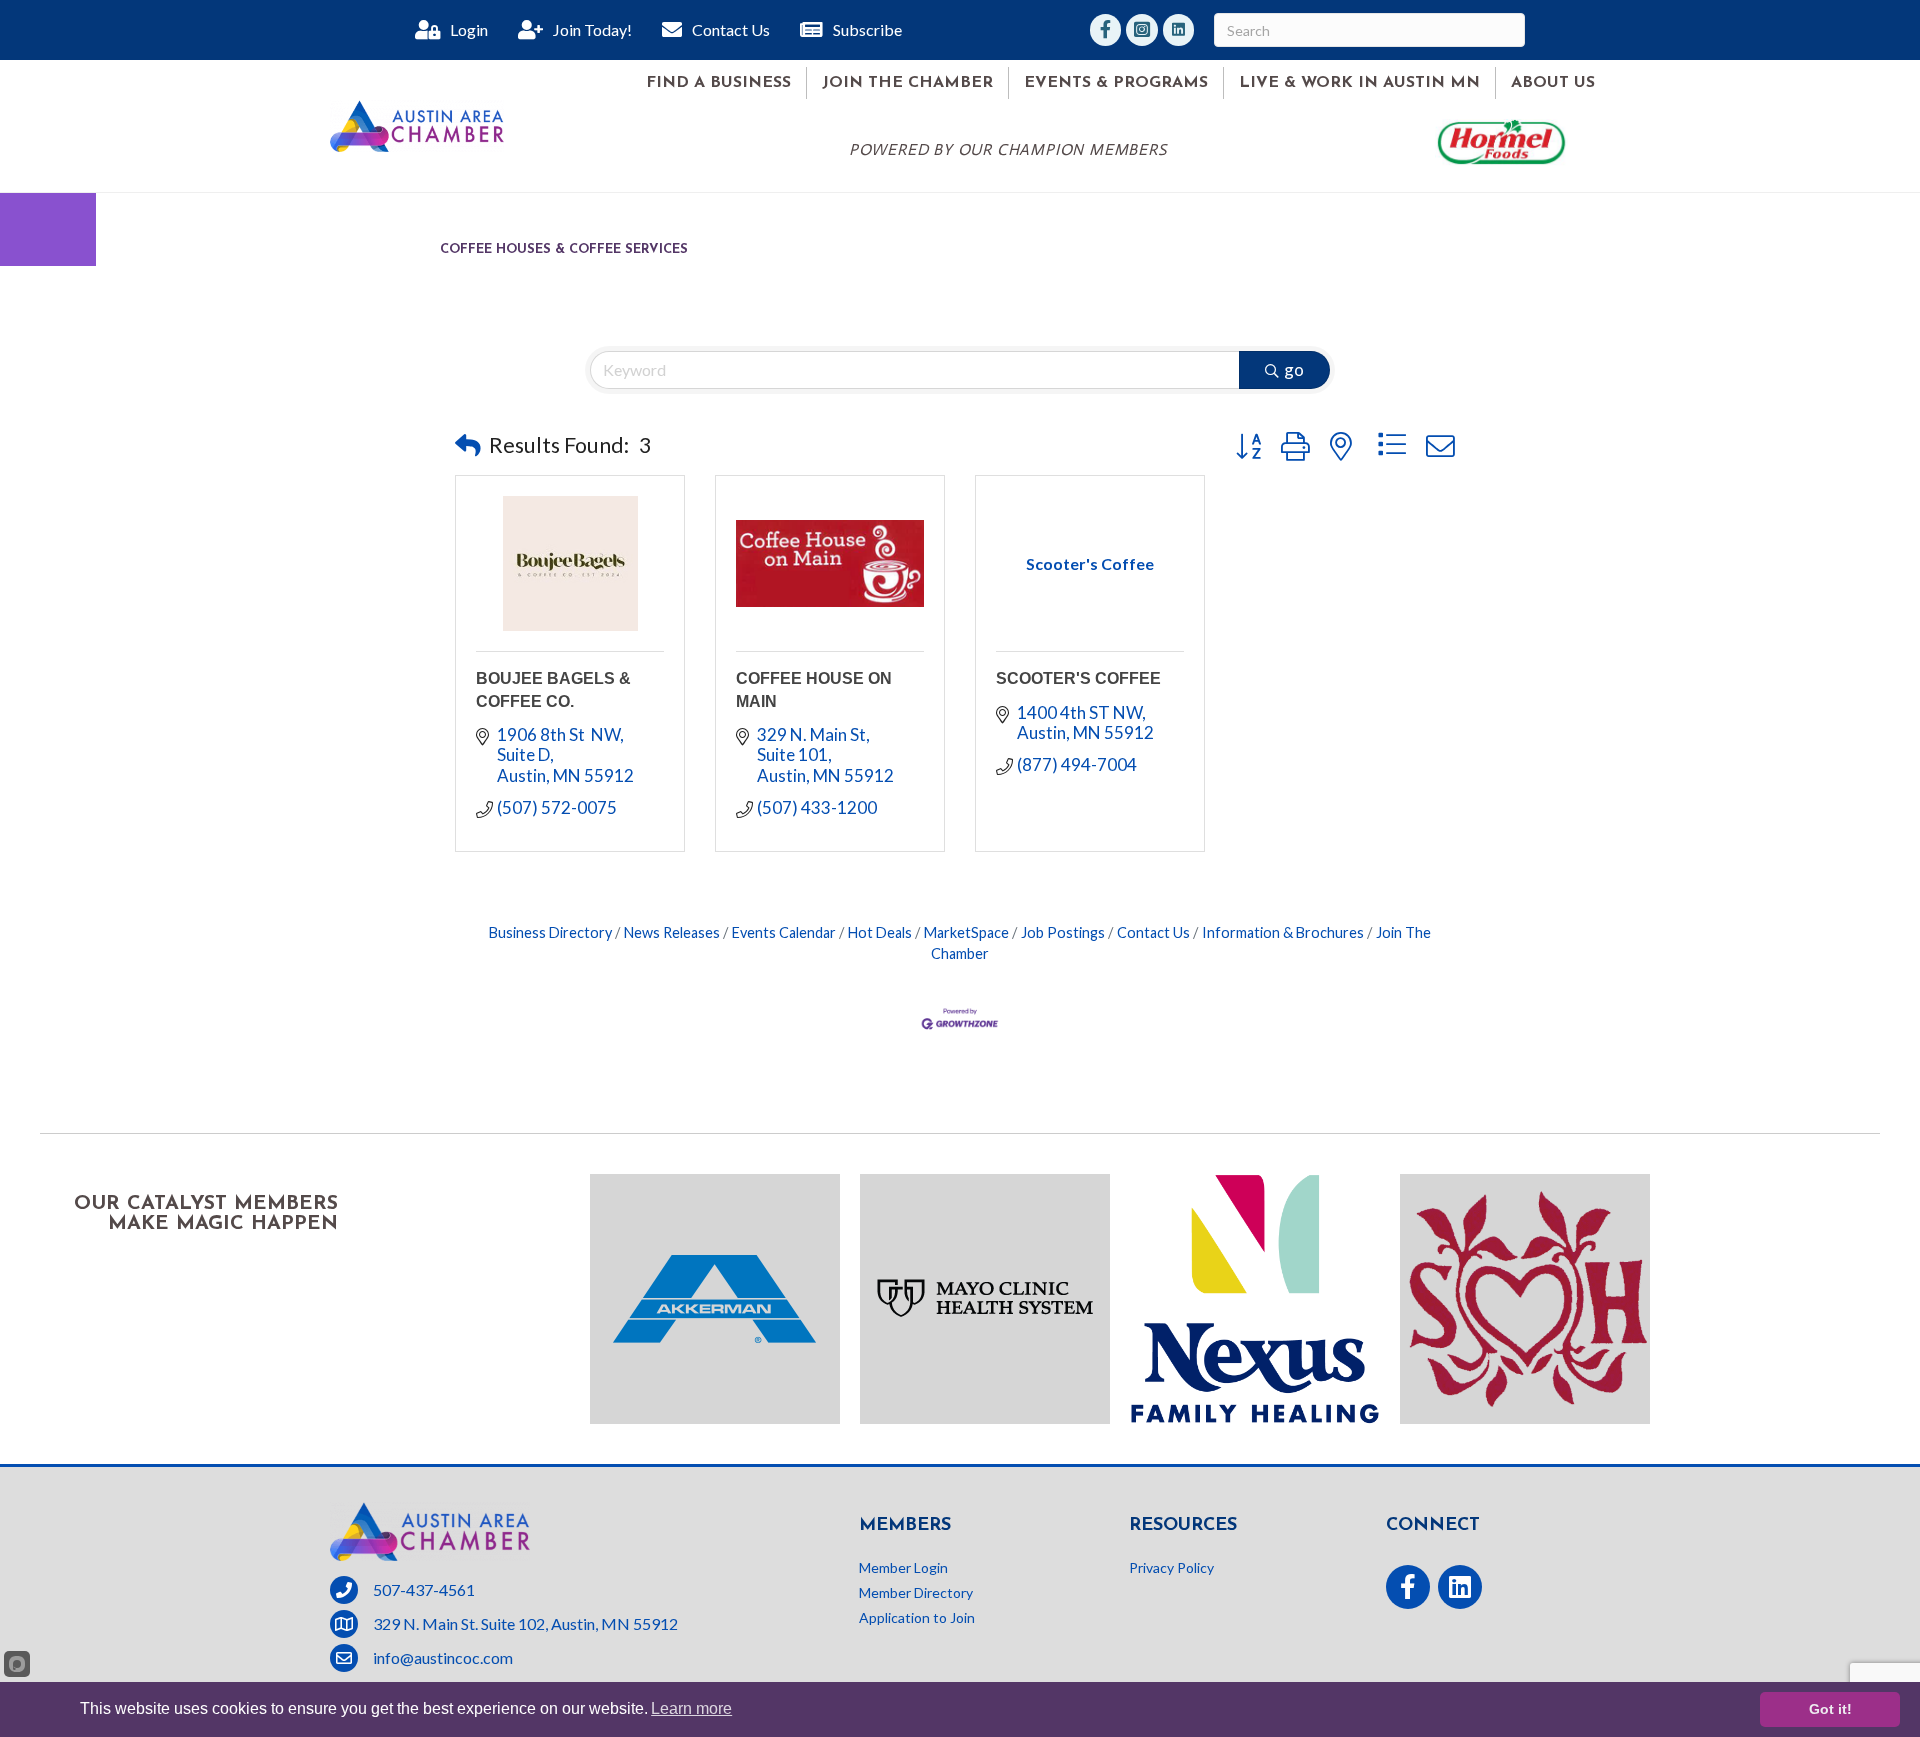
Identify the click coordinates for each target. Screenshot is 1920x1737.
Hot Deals (880, 932)
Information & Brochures (1283, 932)
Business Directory (550, 932)
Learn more (691, 1708)
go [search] (1294, 369)
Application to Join (917, 1617)
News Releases (672, 932)
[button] (468, 445)
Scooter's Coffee (1078, 678)
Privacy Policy (1171, 1567)
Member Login (903, 1567)
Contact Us (1153, 932)
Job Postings (1063, 932)
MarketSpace (966, 932)
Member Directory (916, 1592)
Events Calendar (784, 932)
